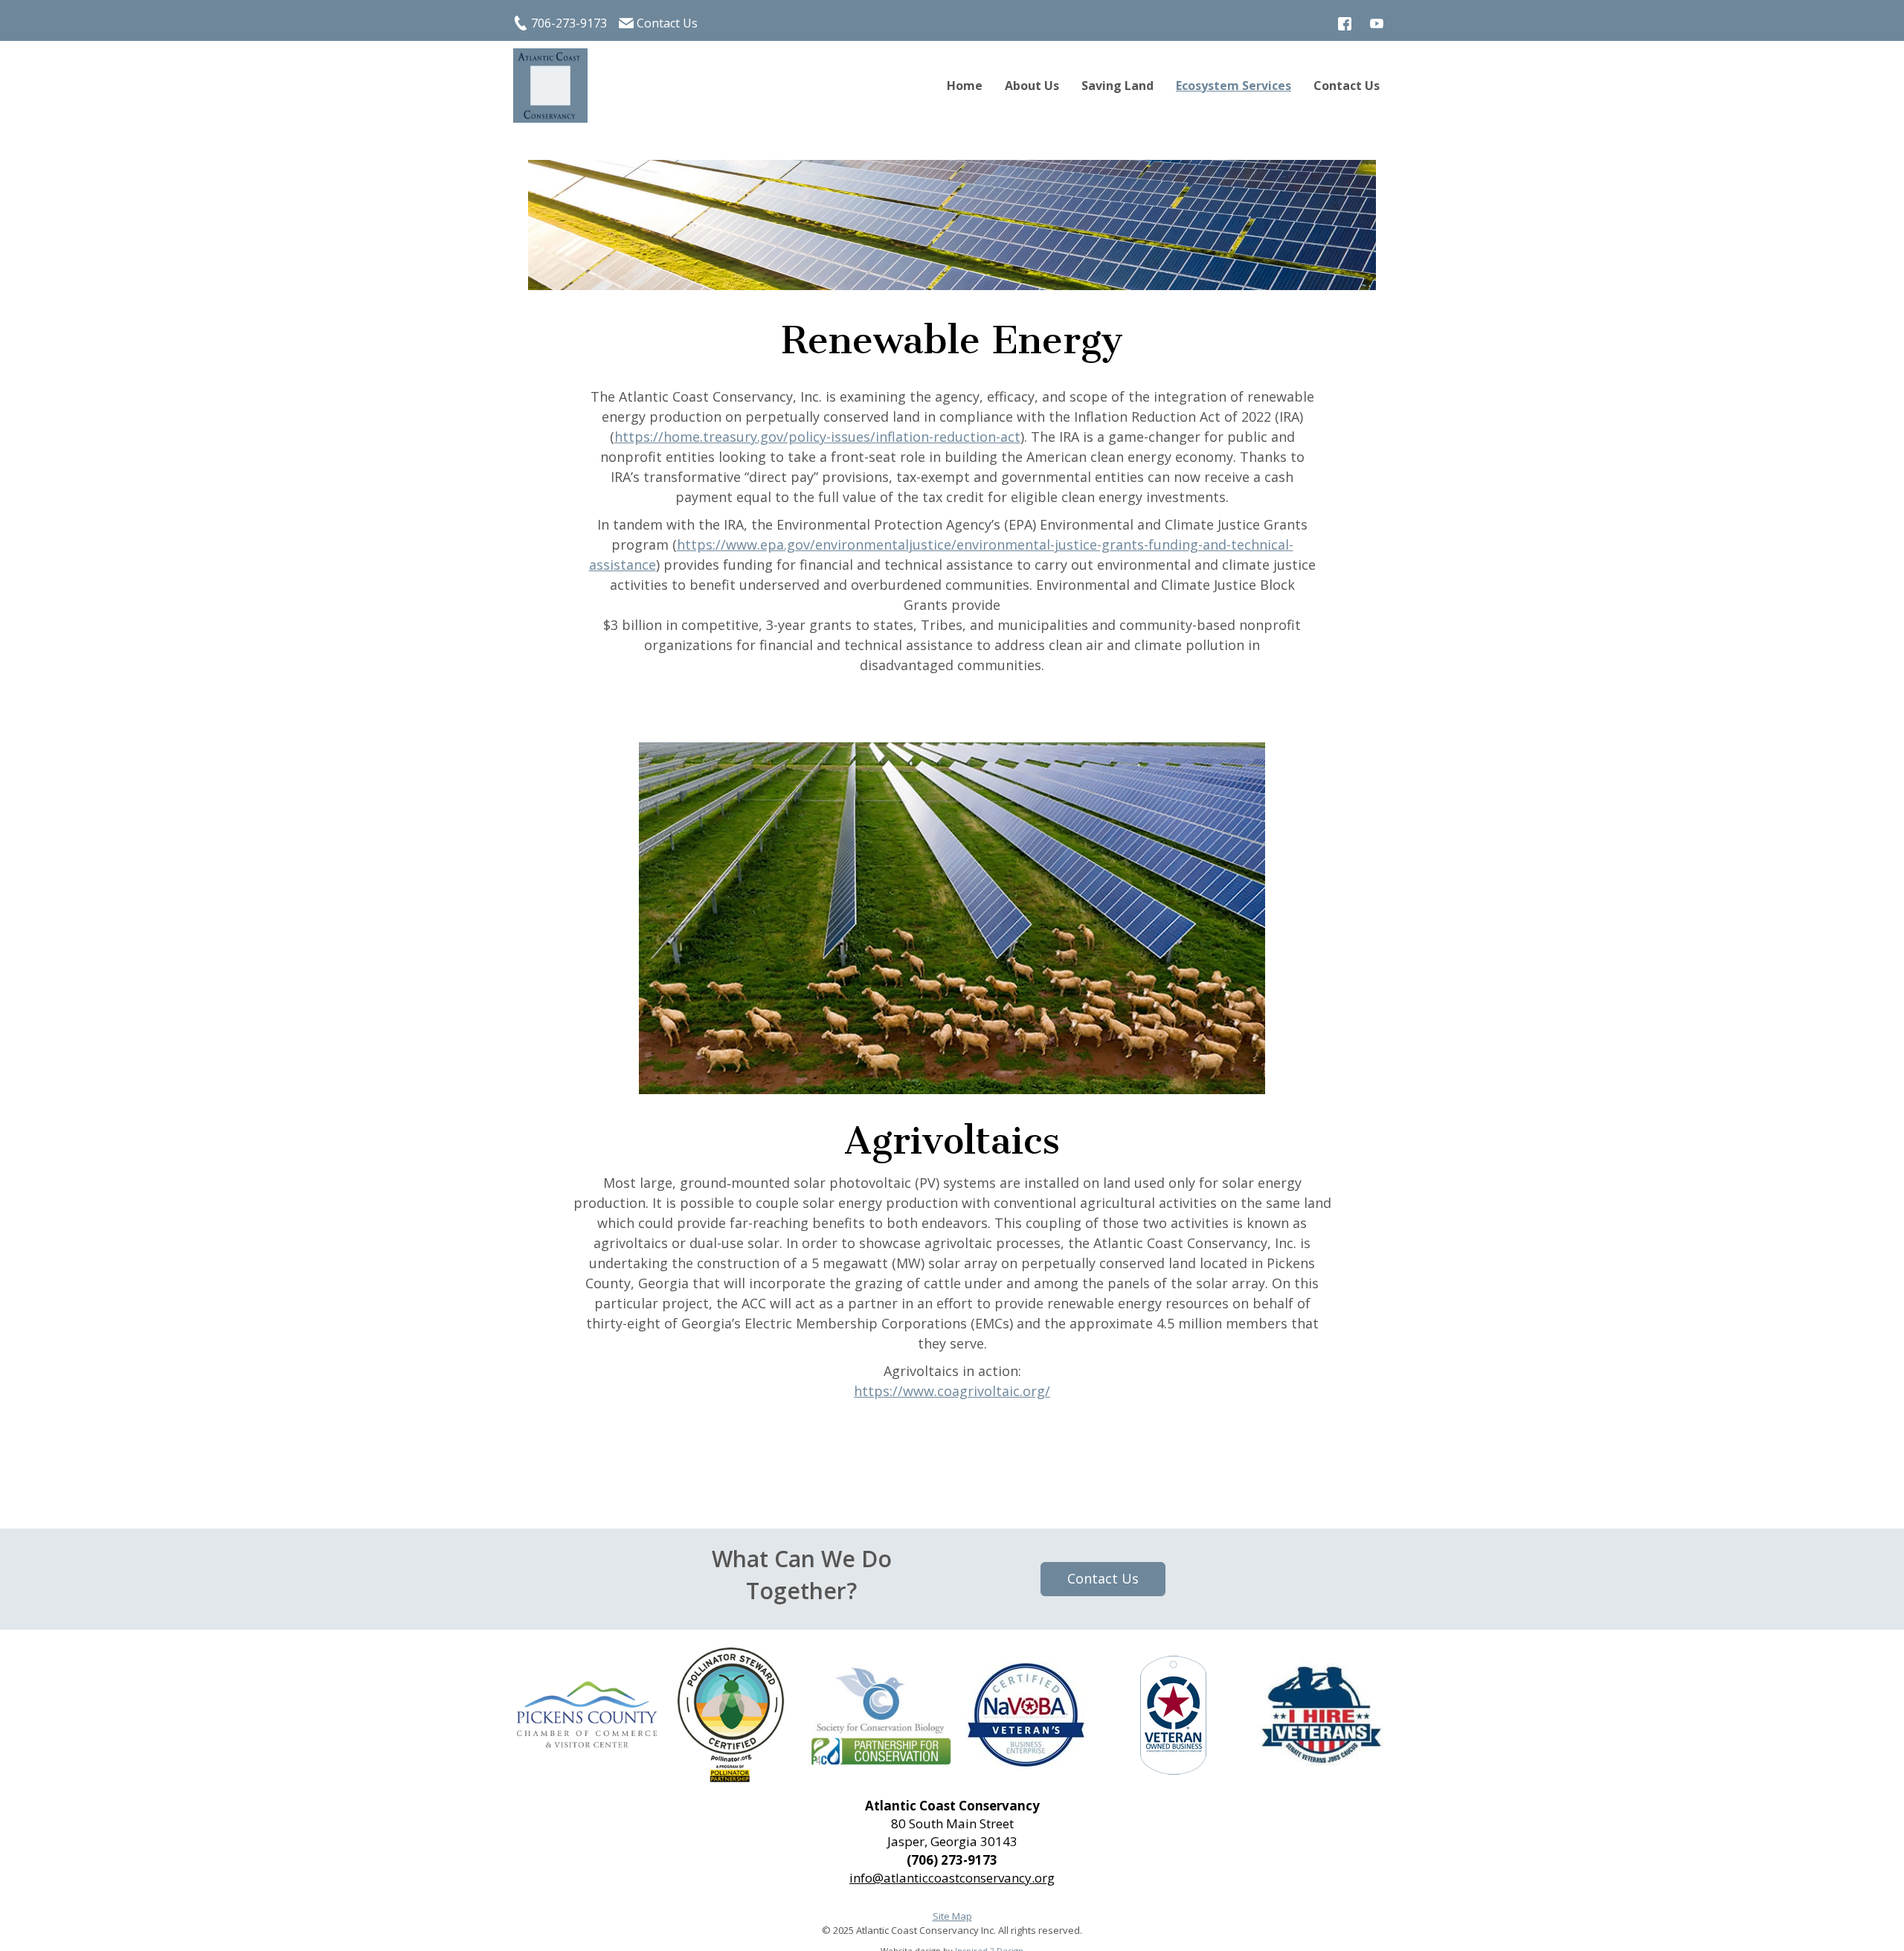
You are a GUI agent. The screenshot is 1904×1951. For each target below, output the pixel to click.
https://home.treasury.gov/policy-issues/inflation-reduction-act (817, 437)
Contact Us (667, 23)
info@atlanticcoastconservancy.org (952, 1878)
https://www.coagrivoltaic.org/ (952, 1391)
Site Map (952, 1916)
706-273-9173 (569, 23)
